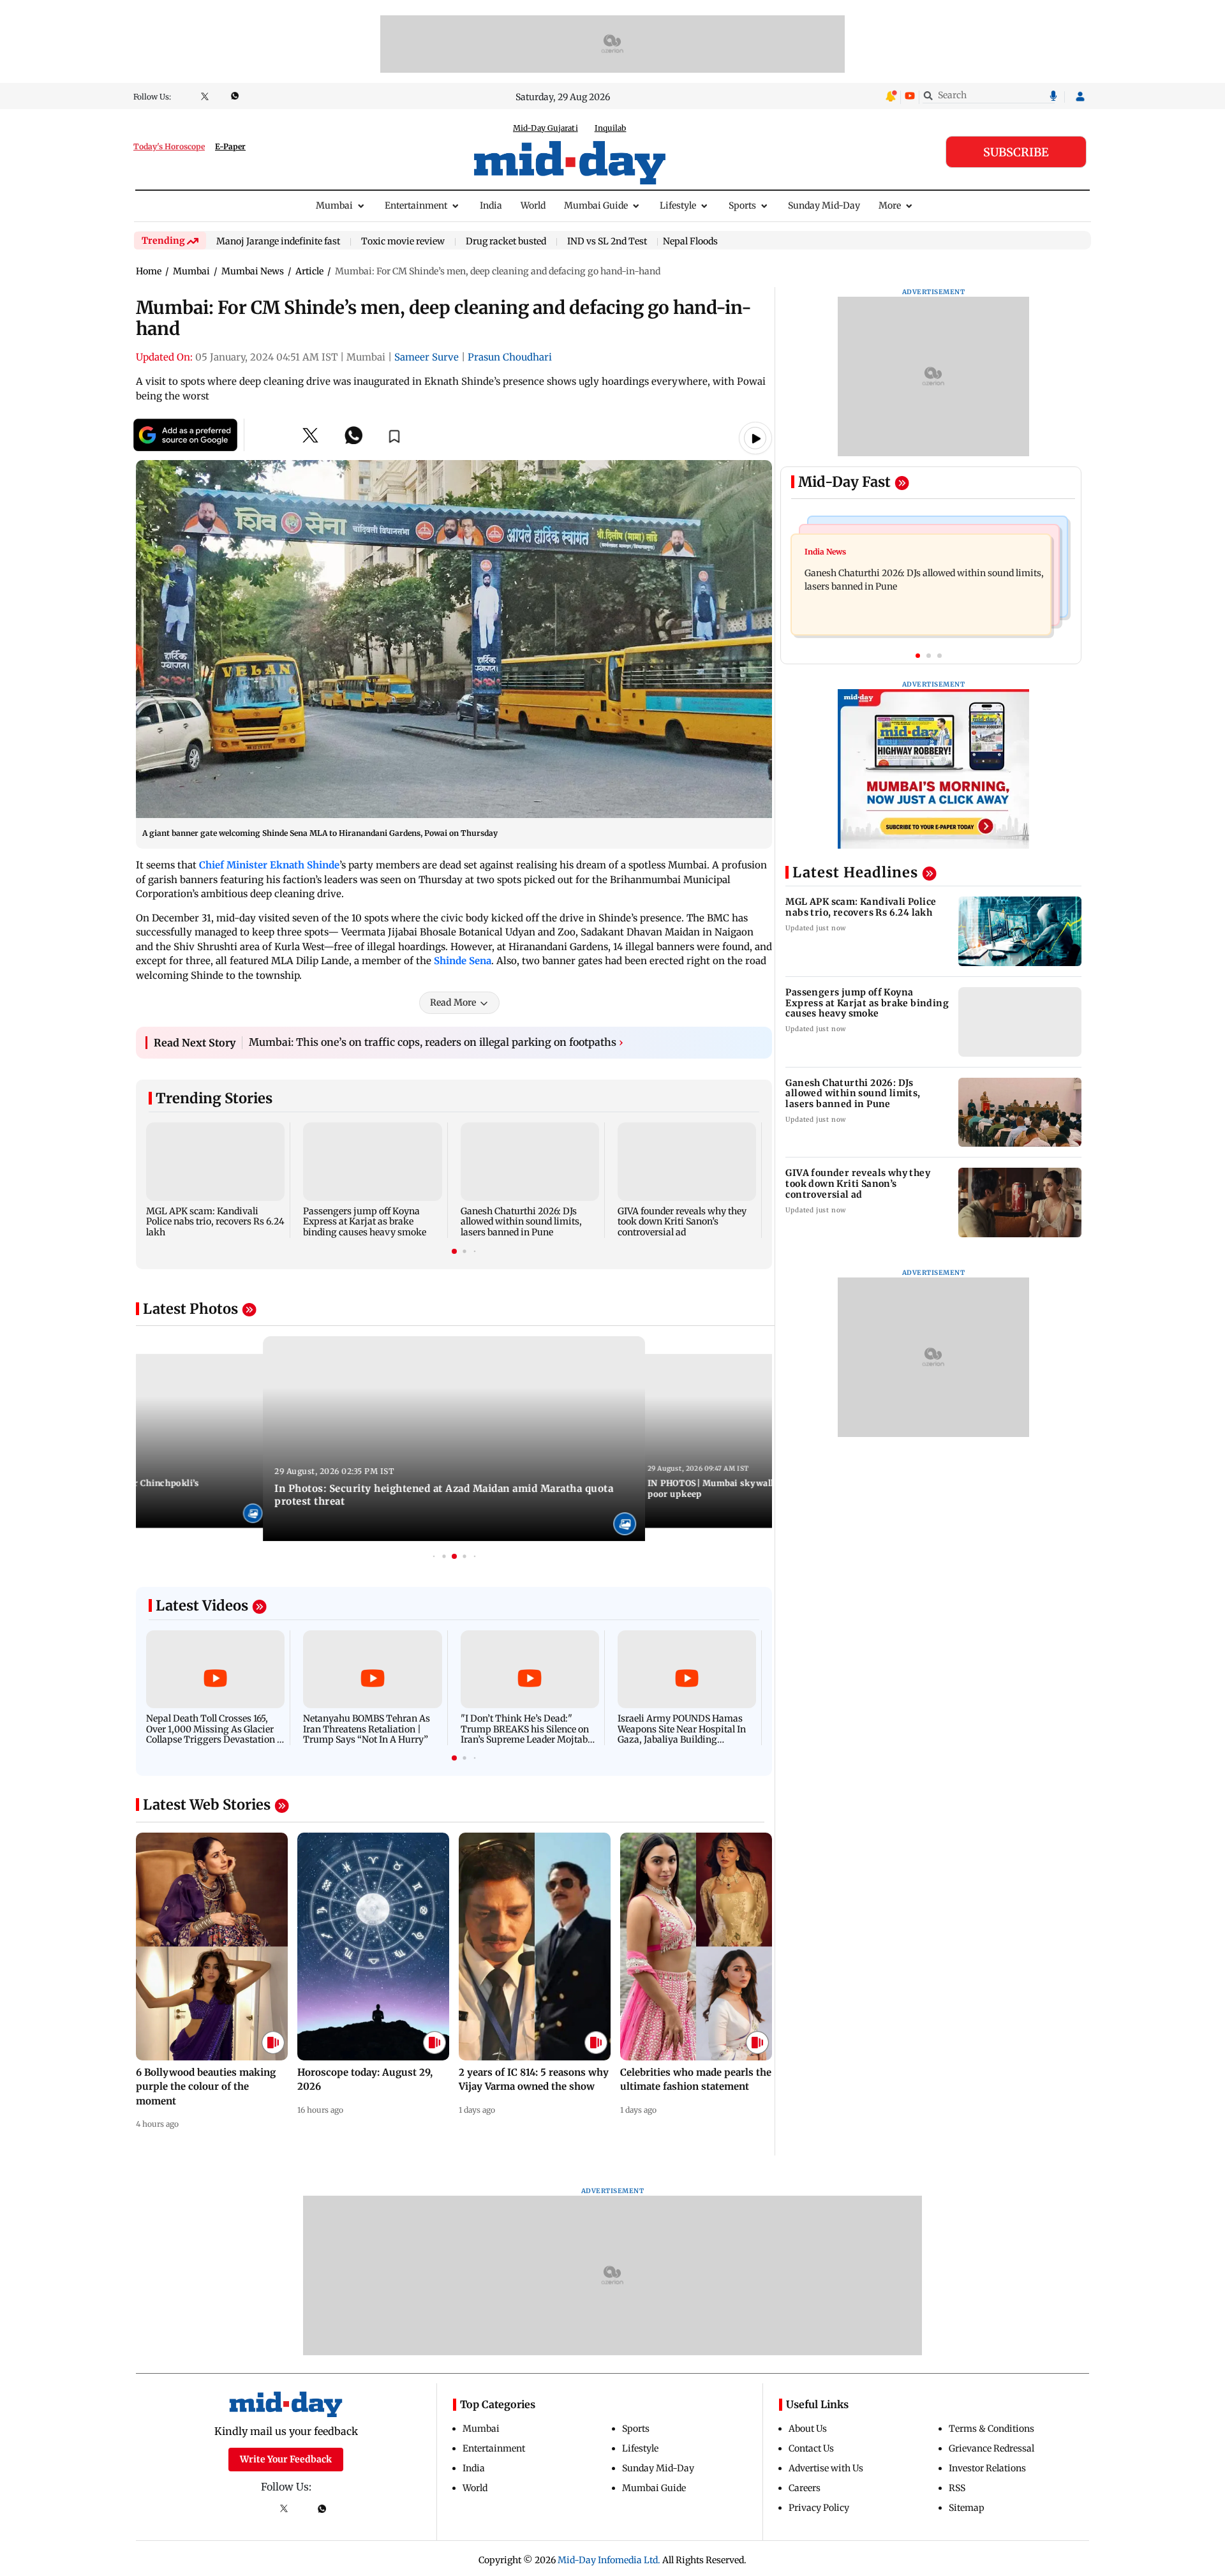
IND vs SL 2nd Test (607, 242)
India (491, 205)
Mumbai (334, 205)
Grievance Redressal (991, 2448)
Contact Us (811, 2448)
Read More (453, 1002)
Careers (805, 2488)
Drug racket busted (506, 242)
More (890, 205)
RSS (957, 2488)
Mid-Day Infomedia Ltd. (609, 2560)
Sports (742, 205)
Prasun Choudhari (510, 357)
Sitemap (967, 2508)
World (533, 205)
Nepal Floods (690, 241)
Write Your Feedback (286, 2459)
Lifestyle (678, 205)
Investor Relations (987, 2468)
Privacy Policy (819, 2508)
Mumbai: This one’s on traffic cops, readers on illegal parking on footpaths (436, 1042)
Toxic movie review (403, 242)
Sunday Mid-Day (824, 205)
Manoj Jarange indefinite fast (278, 242)
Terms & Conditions (991, 2429)
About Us (808, 2429)
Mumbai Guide (596, 205)
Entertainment (416, 205)
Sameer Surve (427, 357)
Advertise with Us (826, 2468)
